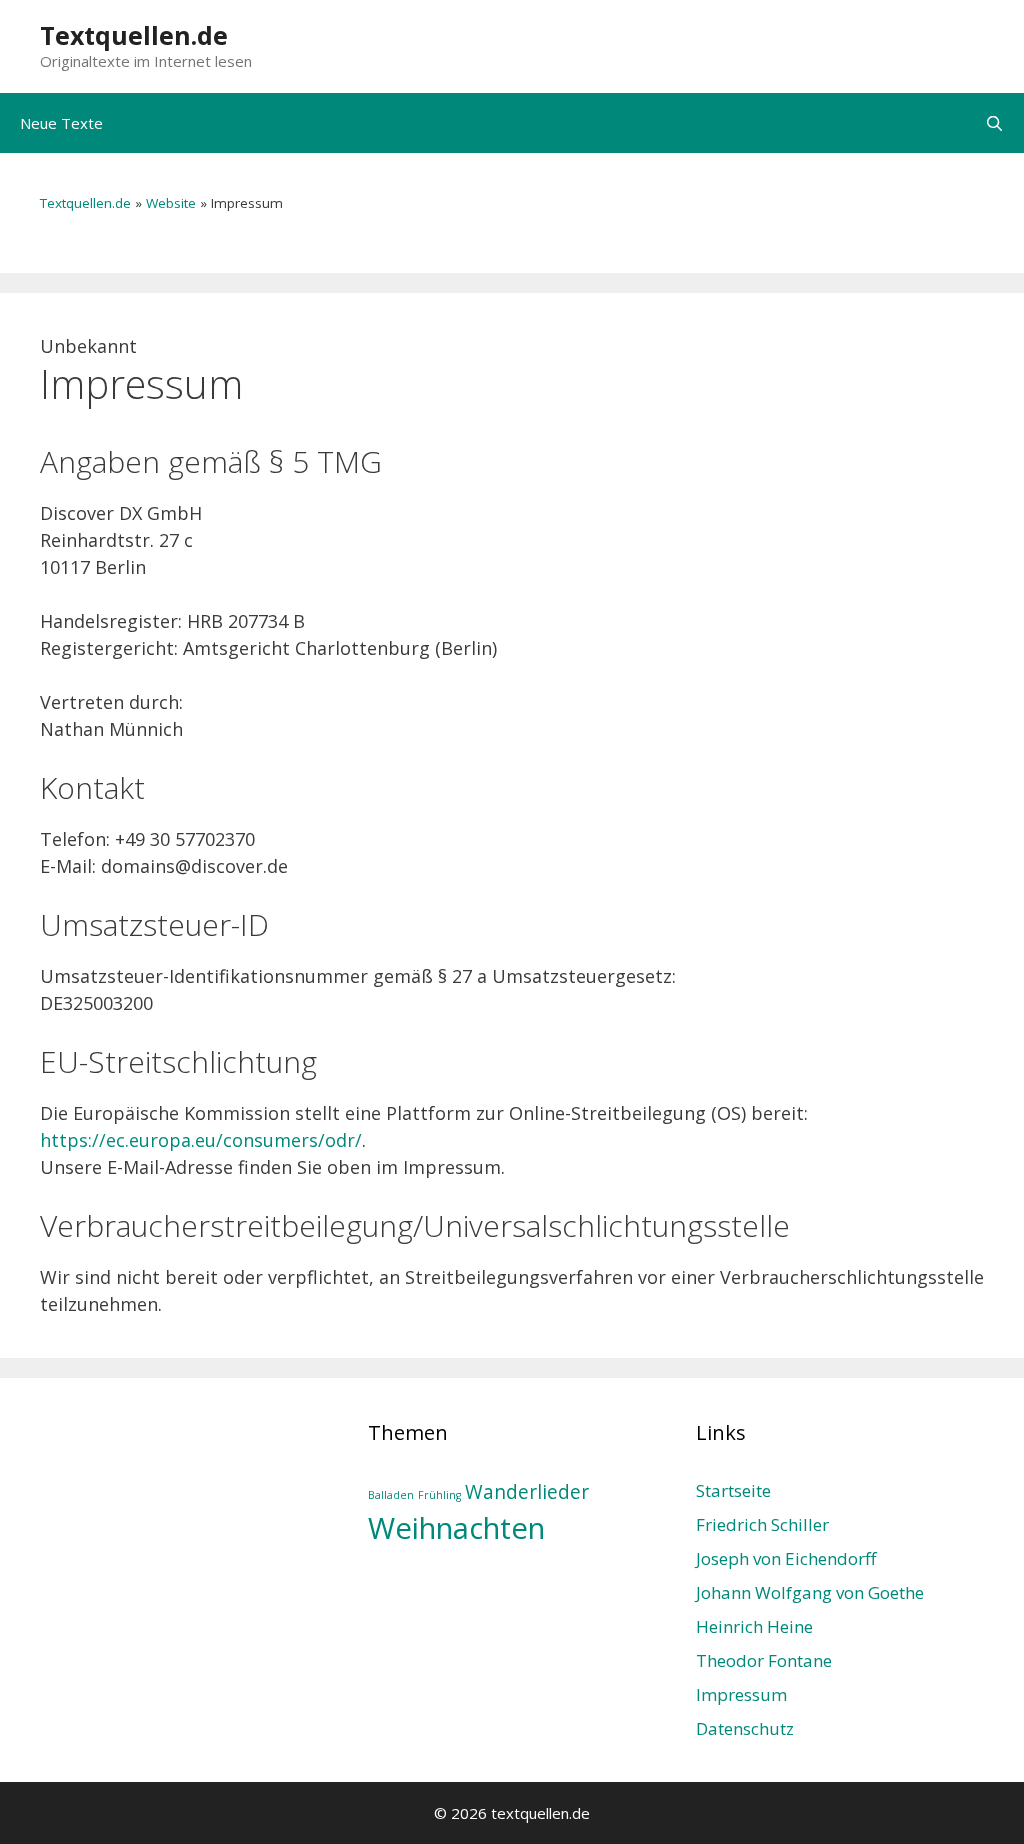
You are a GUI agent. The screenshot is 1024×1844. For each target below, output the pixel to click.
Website (171, 203)
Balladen (391, 1495)
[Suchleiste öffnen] (994, 123)
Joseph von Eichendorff (786, 1558)
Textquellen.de (134, 35)
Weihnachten (456, 1528)
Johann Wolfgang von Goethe (810, 1592)
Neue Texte (61, 123)
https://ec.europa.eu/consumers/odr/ (201, 1140)
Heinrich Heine (754, 1626)
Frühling (439, 1495)
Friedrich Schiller (762, 1524)
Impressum (741, 1694)
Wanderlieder (527, 1492)
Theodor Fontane (764, 1660)
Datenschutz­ (745, 1728)
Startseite (733, 1490)
